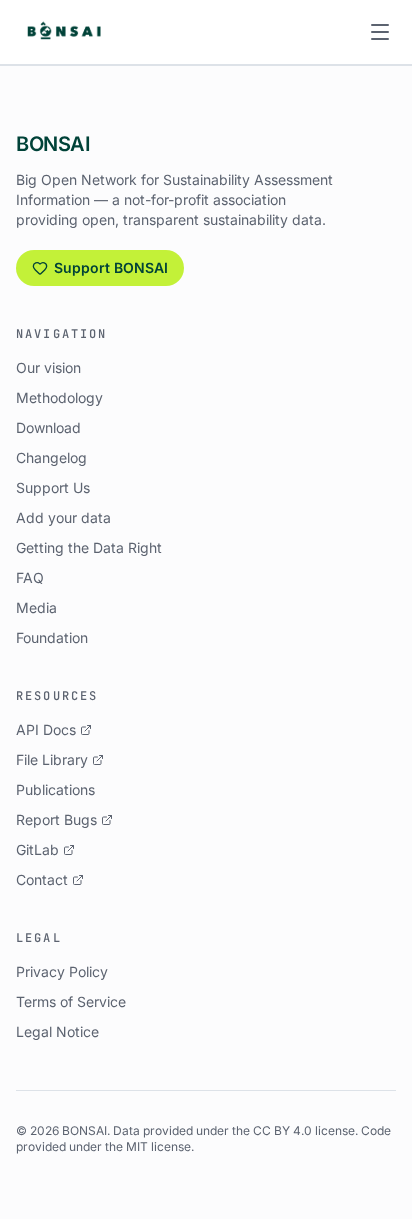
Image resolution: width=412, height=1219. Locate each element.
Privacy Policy (62, 971)
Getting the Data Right (89, 547)
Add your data (63, 517)
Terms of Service (71, 1001)
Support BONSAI (111, 267)
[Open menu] (380, 32)
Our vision (48, 367)
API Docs (46, 729)
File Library (52, 759)
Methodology (59, 397)
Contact (42, 879)
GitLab (37, 849)
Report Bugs (56, 819)
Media (36, 607)
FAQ (30, 577)
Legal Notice (57, 1031)
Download (48, 427)
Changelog (51, 457)
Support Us (53, 487)
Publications (55, 789)
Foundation (52, 637)
